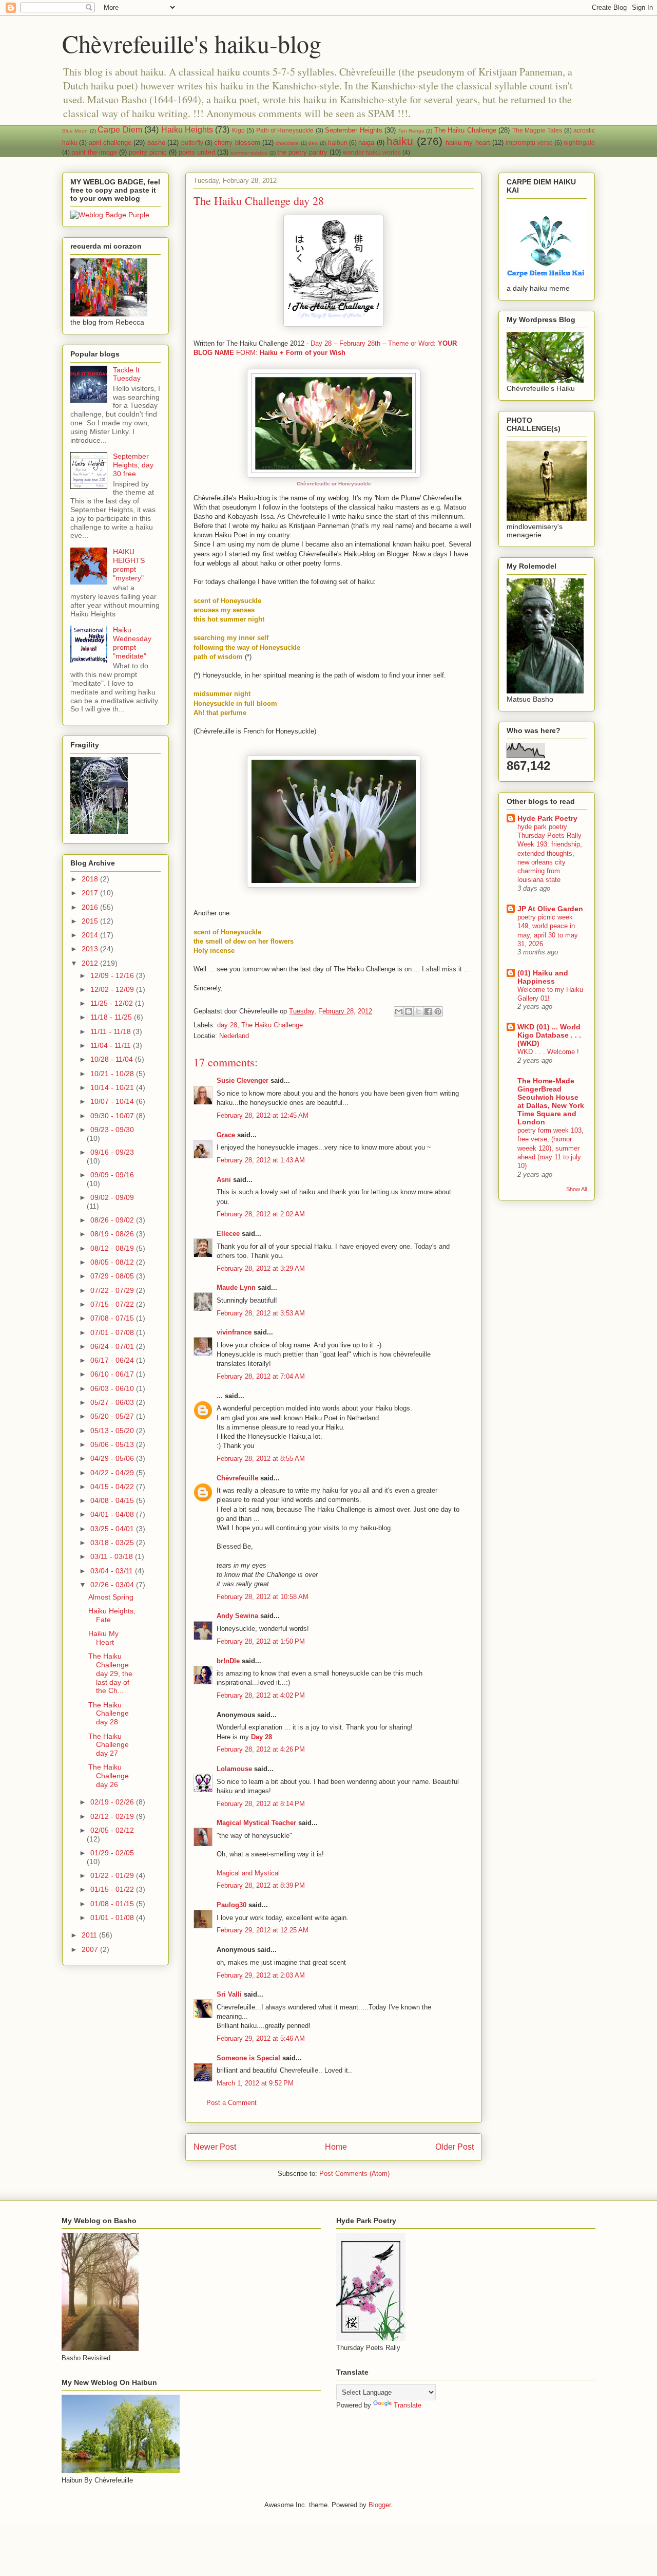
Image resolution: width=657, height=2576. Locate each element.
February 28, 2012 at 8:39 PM (261, 1885)
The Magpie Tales (537, 130)
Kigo (238, 130)
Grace (226, 1135)
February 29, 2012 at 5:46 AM (261, 2038)
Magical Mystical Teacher (256, 1823)
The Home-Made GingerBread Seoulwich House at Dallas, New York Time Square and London (551, 1101)
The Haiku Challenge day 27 (109, 1745)
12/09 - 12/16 (113, 975)
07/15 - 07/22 (113, 1304)
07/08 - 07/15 (113, 1318)
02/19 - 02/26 (113, 1802)
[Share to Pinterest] (438, 1011)
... (220, 1396)
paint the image (94, 152)
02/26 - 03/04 (113, 1585)
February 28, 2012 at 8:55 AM (261, 1459)
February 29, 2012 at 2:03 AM (261, 1975)
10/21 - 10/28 (113, 1074)
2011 (90, 1935)
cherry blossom (237, 143)
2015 (91, 921)
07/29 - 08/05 (113, 1276)
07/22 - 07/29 (113, 1290)
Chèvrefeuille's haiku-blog (192, 43)
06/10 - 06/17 (113, 1374)
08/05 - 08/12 (113, 1262)
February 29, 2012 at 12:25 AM (263, 1930)
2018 (91, 879)
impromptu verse (529, 143)
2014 (91, 935)
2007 (91, 1949)
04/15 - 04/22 (113, 1487)
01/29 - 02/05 (112, 1853)
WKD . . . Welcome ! (548, 1052)
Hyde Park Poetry (547, 818)
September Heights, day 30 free (133, 465)
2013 (91, 949)
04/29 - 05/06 (113, 1458)
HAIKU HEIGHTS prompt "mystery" (129, 565)
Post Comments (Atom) (354, 2174)
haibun (338, 143)
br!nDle (228, 1661)
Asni (224, 1180)
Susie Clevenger (243, 1080)
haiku (400, 141)
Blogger (380, 2505)
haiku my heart (468, 143)
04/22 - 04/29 (113, 1473)
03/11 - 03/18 (113, 1556)
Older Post (455, 2147)
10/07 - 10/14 (113, 1101)
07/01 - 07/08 (113, 1332)
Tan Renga (411, 131)
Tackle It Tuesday (127, 374)
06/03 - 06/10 (113, 1388)
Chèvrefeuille (237, 1478)
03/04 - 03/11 (113, 1571)
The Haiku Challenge (465, 130)
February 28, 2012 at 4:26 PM (261, 1749)
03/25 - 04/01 (113, 1529)
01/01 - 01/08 (113, 1917)
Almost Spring (111, 1597)
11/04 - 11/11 (112, 1045)
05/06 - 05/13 (113, 1444)
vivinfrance (234, 1332)
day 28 (227, 1025)
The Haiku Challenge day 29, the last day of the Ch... (110, 1673)
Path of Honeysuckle (285, 130)
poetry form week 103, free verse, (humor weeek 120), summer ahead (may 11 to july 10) (550, 1148)
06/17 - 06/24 (113, 1360)
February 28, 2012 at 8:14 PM (261, 1804)
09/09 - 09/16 (112, 1175)
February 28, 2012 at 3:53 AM (261, 1313)
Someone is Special (248, 2058)
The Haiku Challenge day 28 (109, 1714)
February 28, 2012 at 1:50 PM (261, 1641)
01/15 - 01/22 (113, 1889)
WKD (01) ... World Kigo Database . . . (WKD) (549, 1035)
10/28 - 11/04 (113, 1059)
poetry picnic (148, 152)
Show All (576, 1189)
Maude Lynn (236, 1287)
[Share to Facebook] (428, 1011)
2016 (91, 907)
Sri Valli (229, 1994)
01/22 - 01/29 (113, 1875)
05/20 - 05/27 (113, 1416)
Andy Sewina (237, 1616)
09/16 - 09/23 (112, 1152)
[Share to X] (418, 1011)
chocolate (287, 143)
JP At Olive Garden (550, 909)
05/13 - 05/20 (113, 1431)
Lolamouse (234, 1769)
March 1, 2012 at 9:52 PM (255, 2083)
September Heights (353, 130)
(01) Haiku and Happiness (543, 977)
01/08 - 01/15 (113, 1904)
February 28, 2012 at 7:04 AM (261, 1376)
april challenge (110, 143)
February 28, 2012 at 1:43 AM (261, 1160)
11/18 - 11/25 (112, 1017)
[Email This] (399, 1011)
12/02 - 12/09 (113, 989)
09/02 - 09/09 (112, 1197)
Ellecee (228, 1234)
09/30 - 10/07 (113, 1116)
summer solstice (249, 153)
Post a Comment (231, 2103)
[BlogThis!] (409, 1011)
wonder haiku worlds (372, 152)
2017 (91, 893)
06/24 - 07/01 (113, 1346)
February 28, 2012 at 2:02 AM (261, 1214)
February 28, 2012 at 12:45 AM (263, 1115)
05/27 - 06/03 (113, 1402)
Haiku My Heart (103, 1638)
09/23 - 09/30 (112, 1130)
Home (336, 2147)
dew (313, 143)
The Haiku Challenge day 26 (109, 1776)
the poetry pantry (302, 152)
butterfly (192, 143)
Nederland (234, 1036)
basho (156, 143)
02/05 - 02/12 (112, 1830)
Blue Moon (75, 131)
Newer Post (215, 2147)
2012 (91, 963)
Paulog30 (231, 1905)
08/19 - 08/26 (113, 1234)
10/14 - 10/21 (113, 1087)
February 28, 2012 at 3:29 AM (261, 1268)
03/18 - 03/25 (113, 1543)
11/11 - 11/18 (112, 1031)
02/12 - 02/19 (113, 1816)
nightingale (579, 143)
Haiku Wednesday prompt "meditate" (132, 643)
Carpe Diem (120, 130)
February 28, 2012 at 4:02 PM (261, 1695)
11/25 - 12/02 (113, 1003)
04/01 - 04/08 (113, 1514)
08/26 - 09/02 (113, 1220)
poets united (197, 152)
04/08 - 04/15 (113, 1500)
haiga (366, 143)
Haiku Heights (187, 130)
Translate (408, 2405)
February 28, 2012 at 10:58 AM (263, 1597)
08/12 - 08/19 (113, 1248)
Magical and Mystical (248, 1873)
